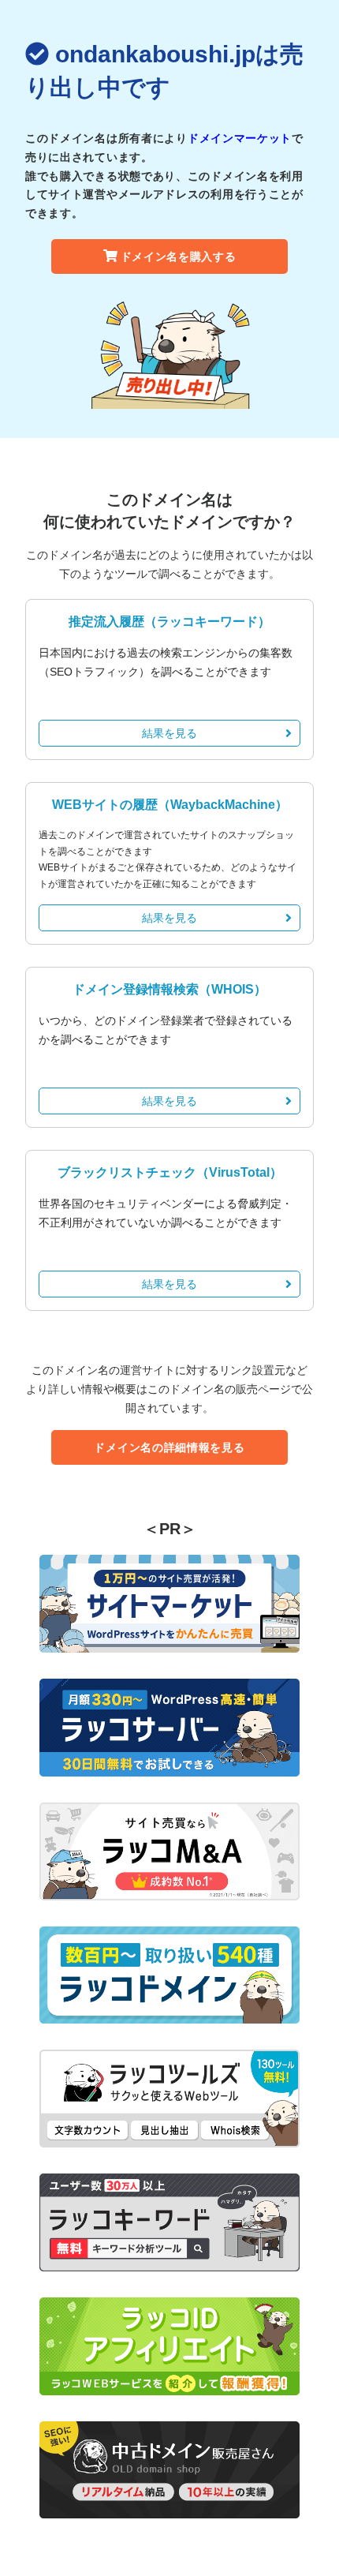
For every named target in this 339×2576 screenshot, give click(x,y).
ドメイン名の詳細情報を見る (169, 1447)
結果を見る (169, 733)
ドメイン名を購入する (179, 256)
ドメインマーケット (240, 138)
